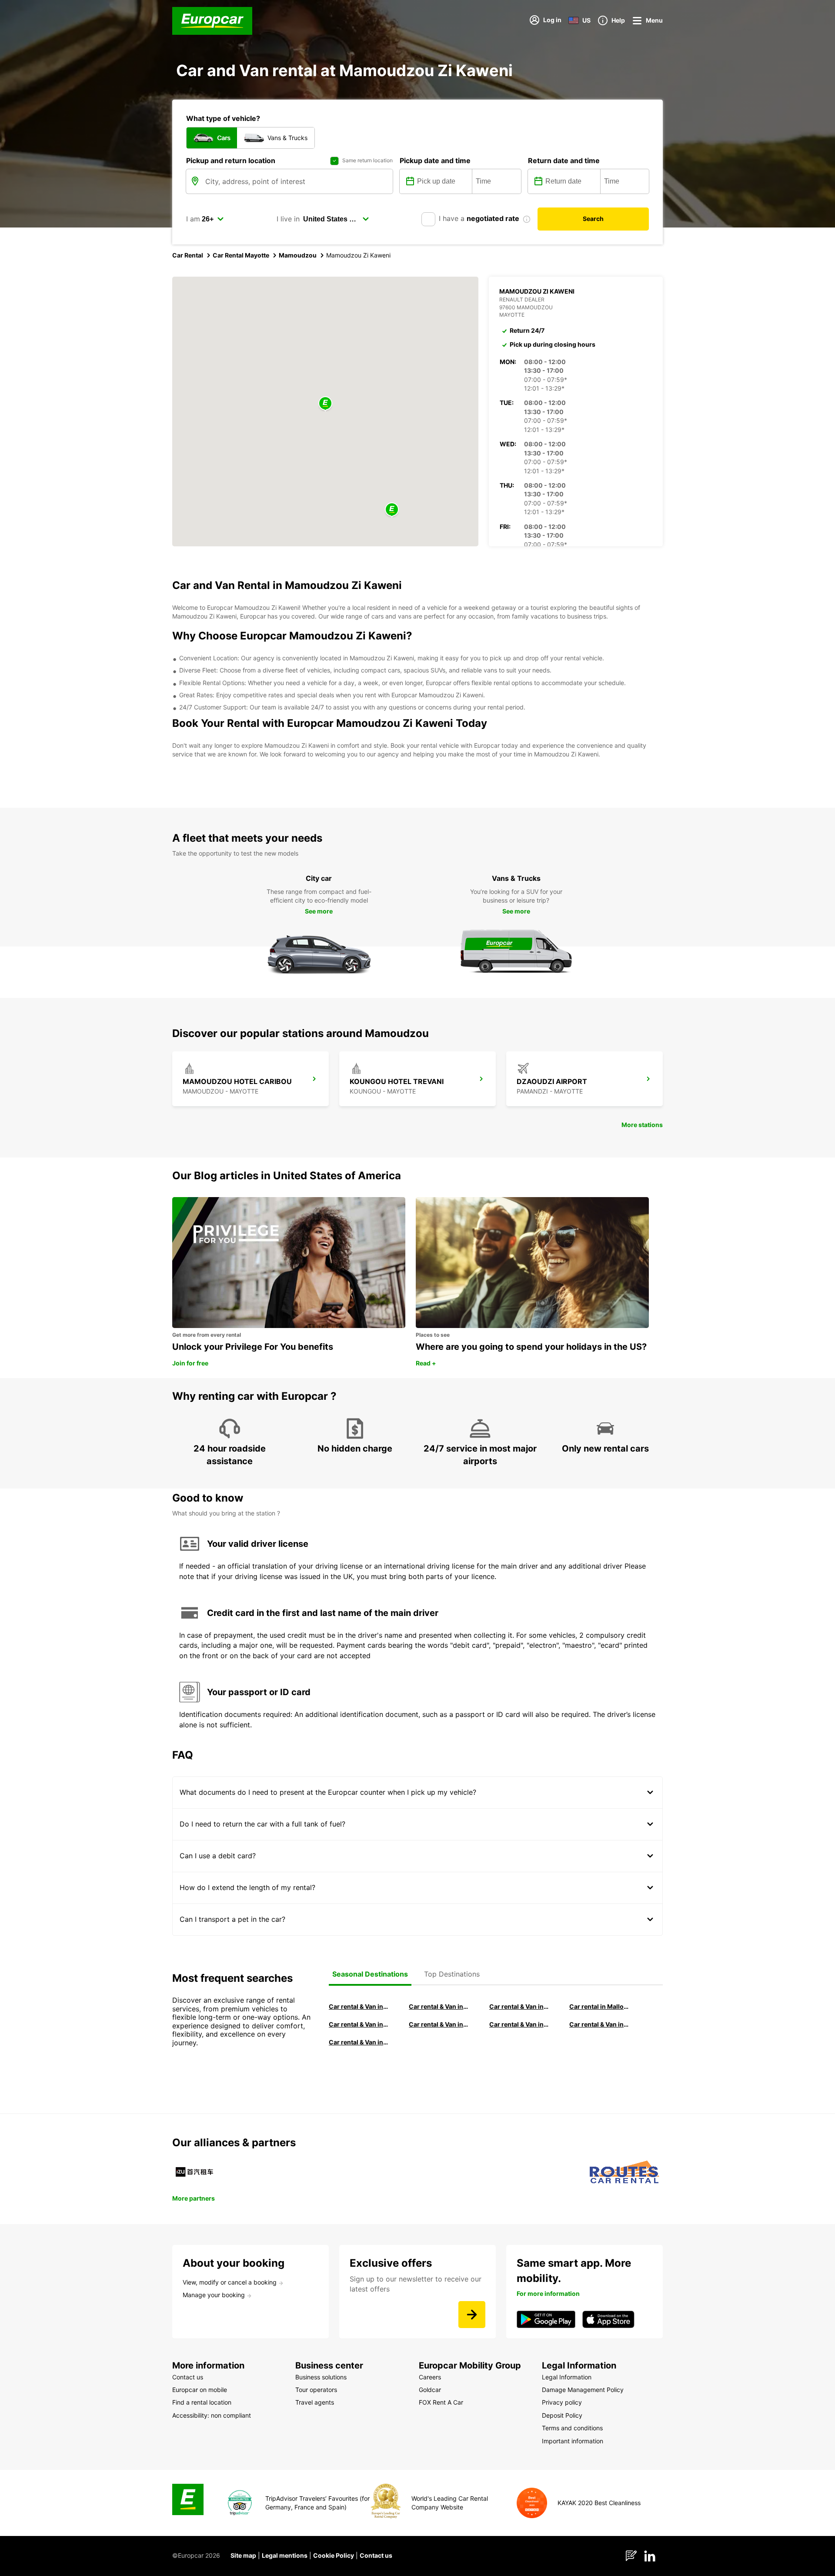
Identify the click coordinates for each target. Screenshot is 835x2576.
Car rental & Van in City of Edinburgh (439, 2024)
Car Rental (188, 255)
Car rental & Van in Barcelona (439, 2006)
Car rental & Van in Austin (599, 2024)
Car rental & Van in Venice (359, 2024)
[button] (325, 404)
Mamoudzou (298, 255)
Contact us (376, 2555)
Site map (243, 2555)
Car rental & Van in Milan (359, 2006)
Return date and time (564, 161)
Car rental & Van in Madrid (519, 2006)
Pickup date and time (435, 161)
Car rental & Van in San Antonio (359, 2042)
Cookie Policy (334, 2555)
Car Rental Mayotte (241, 255)
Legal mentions (285, 2555)
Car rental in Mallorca (599, 2006)
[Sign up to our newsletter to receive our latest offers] (472, 2315)
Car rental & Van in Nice (519, 2024)
